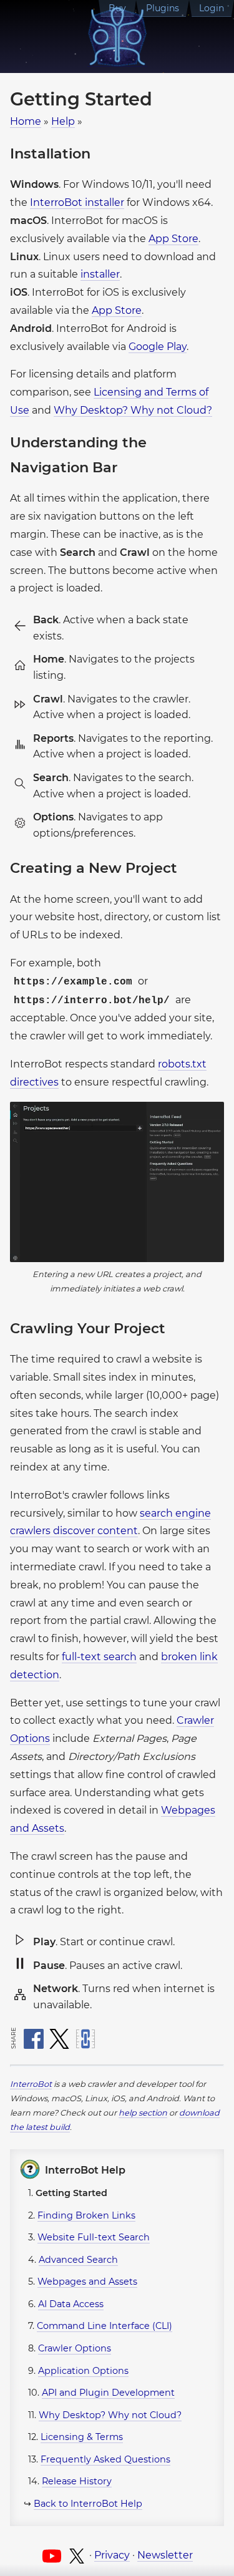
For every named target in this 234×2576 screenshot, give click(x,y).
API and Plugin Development (108, 2393)
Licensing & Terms (82, 2437)
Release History (77, 2481)
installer (100, 274)
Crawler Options (75, 2348)
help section (143, 2113)
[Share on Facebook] (34, 2039)
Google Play (158, 347)
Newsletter (165, 2555)
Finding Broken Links (86, 2215)
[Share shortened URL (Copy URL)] (85, 2039)
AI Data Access (71, 2304)
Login (212, 8)
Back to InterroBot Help (88, 2504)
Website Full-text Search (94, 2237)
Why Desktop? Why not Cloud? (133, 410)
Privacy (112, 2555)
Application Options (83, 2371)
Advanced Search (78, 2260)
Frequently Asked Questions (105, 2459)
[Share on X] (59, 2039)
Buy (117, 8)
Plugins (163, 8)
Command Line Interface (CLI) (105, 2326)
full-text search (99, 1657)
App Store (173, 239)
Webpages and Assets (87, 2282)
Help (63, 121)
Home (26, 121)
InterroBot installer (77, 202)
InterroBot (31, 2084)
